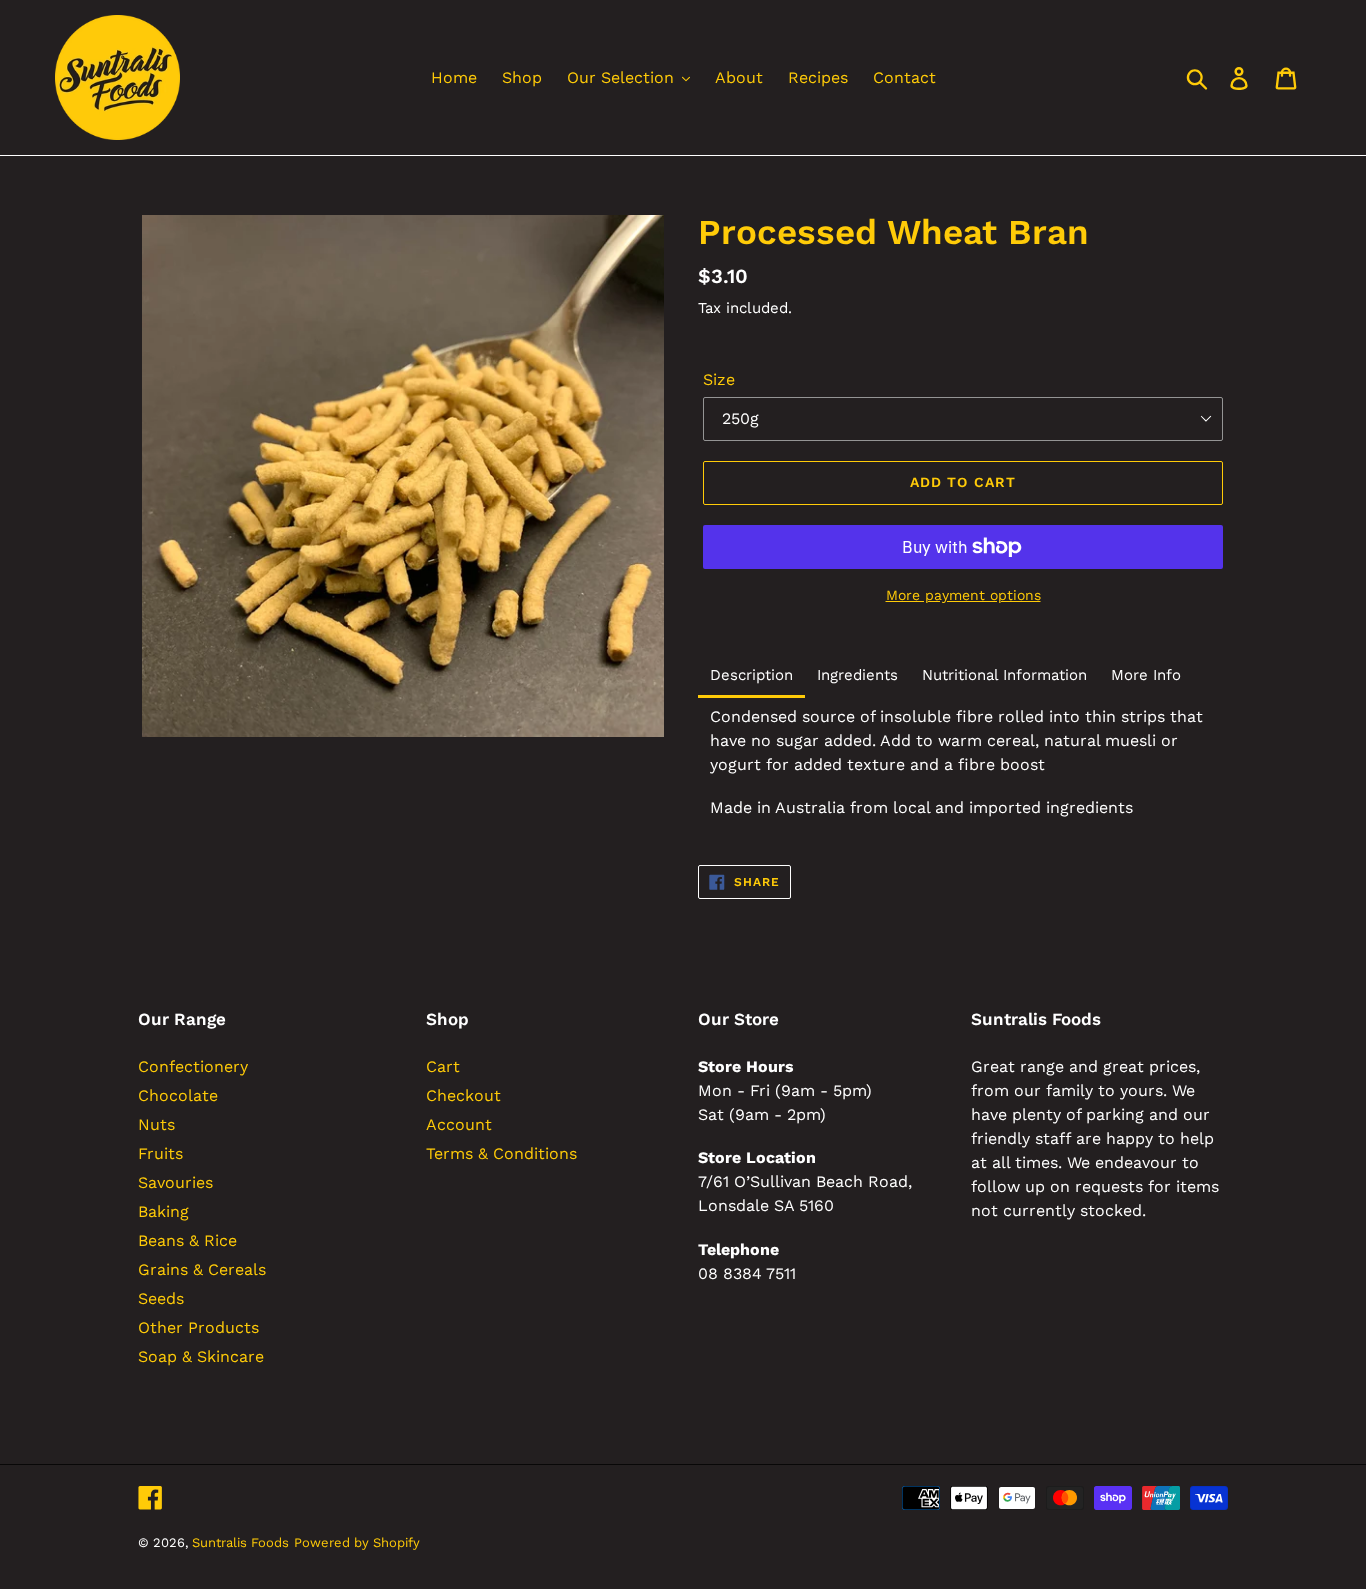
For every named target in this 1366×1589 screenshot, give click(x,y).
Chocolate (178, 1095)
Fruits (160, 1153)
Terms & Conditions (501, 1153)
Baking (163, 1211)
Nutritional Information (1004, 675)
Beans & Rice (187, 1240)
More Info (1146, 675)
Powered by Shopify (357, 1542)
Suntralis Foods (240, 1542)
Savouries (175, 1182)
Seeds (161, 1298)
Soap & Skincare (201, 1356)
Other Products (198, 1327)
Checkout (463, 1095)
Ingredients (857, 675)
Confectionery (193, 1066)
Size (719, 379)
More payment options (963, 595)
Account (459, 1124)
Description (751, 675)
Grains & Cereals (202, 1269)
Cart (443, 1066)
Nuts (156, 1124)
